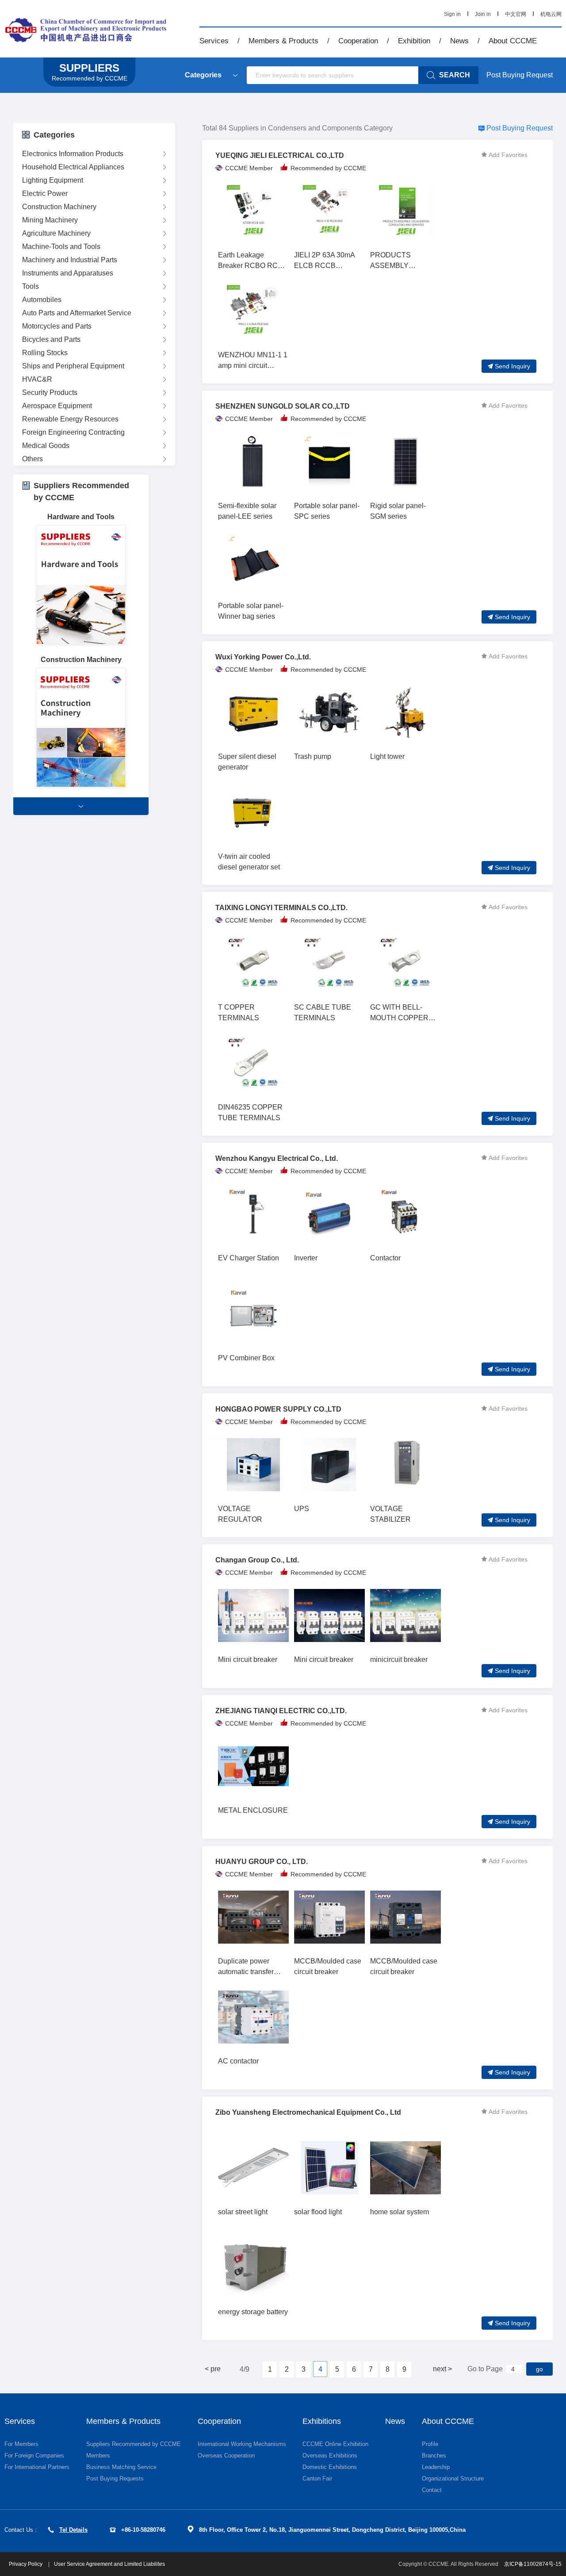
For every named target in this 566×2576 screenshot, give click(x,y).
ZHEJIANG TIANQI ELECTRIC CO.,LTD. (281, 1711)
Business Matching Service (121, 2467)
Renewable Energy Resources (70, 419)
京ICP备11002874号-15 (533, 2564)
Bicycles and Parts (51, 339)
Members (98, 2455)
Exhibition (414, 41)
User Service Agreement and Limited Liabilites (109, 2564)
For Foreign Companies (34, 2455)
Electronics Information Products (73, 154)
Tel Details (73, 2530)
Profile (430, 2444)
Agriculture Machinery (56, 233)
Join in (483, 14)
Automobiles (42, 300)
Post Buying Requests (115, 2478)
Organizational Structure (453, 2478)
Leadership (436, 2467)
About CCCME (513, 41)
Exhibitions (322, 2421)
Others (33, 459)
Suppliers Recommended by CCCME (134, 2444)
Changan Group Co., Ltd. (257, 1560)
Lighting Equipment (53, 180)
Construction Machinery (59, 207)
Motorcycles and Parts (57, 326)
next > (442, 2369)
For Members (21, 2444)
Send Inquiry (512, 366)
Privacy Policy (26, 2564)
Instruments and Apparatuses (68, 273)
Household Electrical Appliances (73, 167)
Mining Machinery (50, 220)
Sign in (452, 14)
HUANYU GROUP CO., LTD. (262, 1862)
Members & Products (283, 41)
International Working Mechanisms (242, 2444)
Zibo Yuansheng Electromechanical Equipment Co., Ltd (308, 2112)
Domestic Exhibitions (330, 2467)
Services (214, 41)
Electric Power (45, 193)
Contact (432, 2490)
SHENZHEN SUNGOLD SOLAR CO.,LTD (283, 406)
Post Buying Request (520, 75)
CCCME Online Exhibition (335, 2444)
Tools (31, 286)
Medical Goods (46, 446)
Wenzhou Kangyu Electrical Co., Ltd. (277, 1158)
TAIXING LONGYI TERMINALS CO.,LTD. (281, 908)
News (459, 41)
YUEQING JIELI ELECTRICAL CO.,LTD (280, 155)
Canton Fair (317, 2478)
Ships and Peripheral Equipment (73, 366)
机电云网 (551, 14)
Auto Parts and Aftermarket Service (77, 313)
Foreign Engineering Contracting (73, 432)
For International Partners (37, 2467)
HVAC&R (37, 379)
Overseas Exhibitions (330, 2455)
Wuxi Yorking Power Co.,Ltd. (263, 657)
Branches (434, 2455)
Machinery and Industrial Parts (70, 260)
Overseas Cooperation (226, 2455)
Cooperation (358, 41)
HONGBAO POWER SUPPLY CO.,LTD (278, 1409)
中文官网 (516, 14)
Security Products (50, 392)
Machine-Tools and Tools (61, 247)
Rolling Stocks (45, 353)
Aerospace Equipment (57, 406)
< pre (213, 2369)
